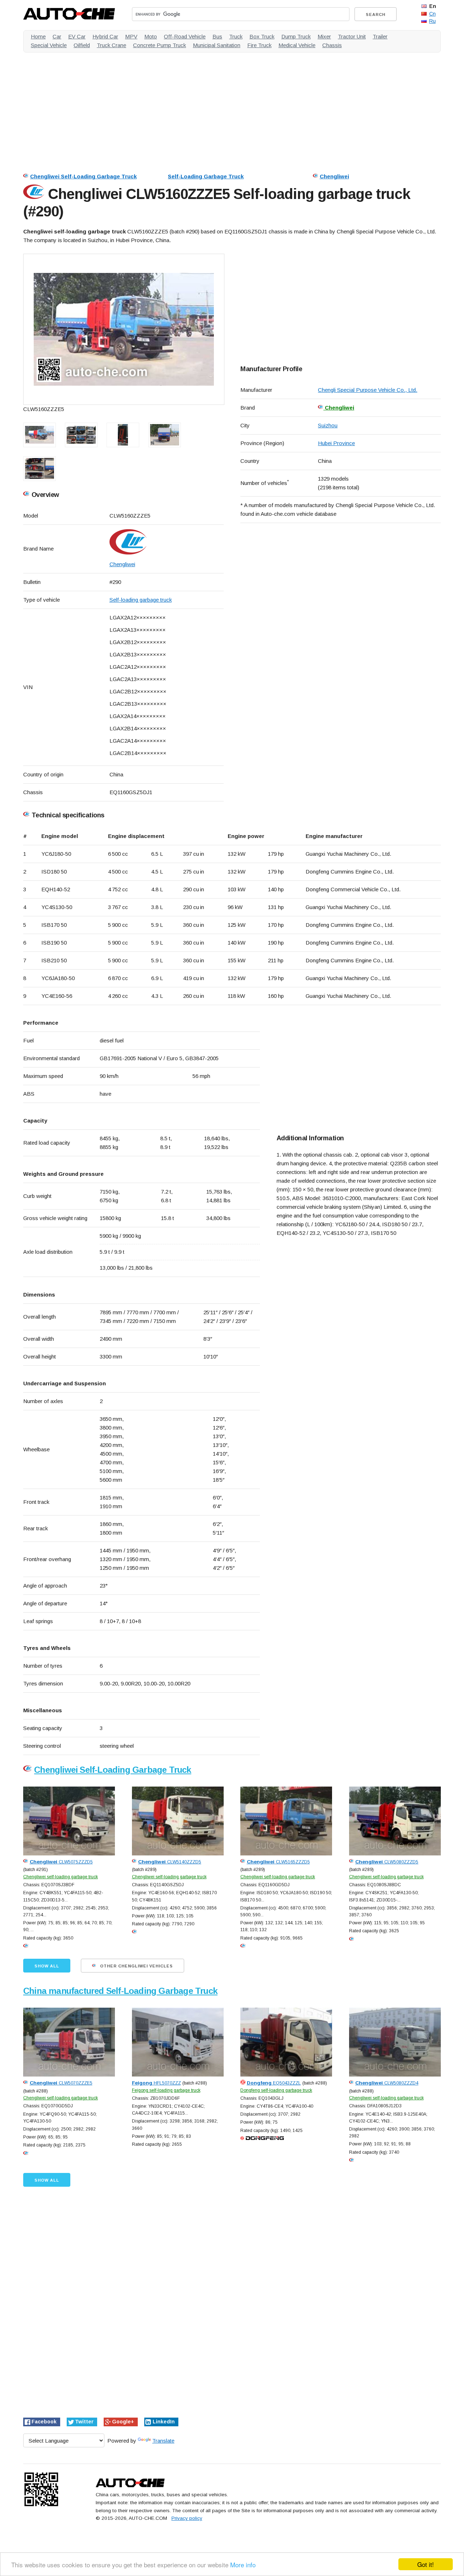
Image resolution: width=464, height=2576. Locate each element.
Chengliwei (334, 176)
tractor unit (352, 36)
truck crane (111, 45)
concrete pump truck (159, 45)
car (57, 36)
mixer (324, 36)
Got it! (426, 2564)
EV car (77, 36)
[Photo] (124, 329)
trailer (380, 36)
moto (151, 36)
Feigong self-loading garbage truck (166, 2090)
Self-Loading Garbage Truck (206, 176)
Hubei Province (336, 443)
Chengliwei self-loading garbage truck (61, 1877)
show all (47, 1966)
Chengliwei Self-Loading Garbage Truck (83, 176)
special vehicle (49, 45)
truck (236, 36)
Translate (163, 2441)
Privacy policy (187, 2518)
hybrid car (105, 36)
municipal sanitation (217, 45)
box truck (262, 36)
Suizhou (328, 425)
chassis (332, 45)
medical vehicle (297, 45)
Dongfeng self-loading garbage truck (276, 2090)
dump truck (296, 36)
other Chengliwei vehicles (136, 1966)
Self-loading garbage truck (141, 600)
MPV (131, 36)
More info (243, 2565)
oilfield (82, 45)
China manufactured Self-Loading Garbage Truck (120, 1991)
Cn (432, 14)
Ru (432, 21)
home (38, 36)
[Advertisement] (232, 109)
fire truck (259, 45)
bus (217, 36)
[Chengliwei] (167, 542)
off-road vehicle (185, 36)
